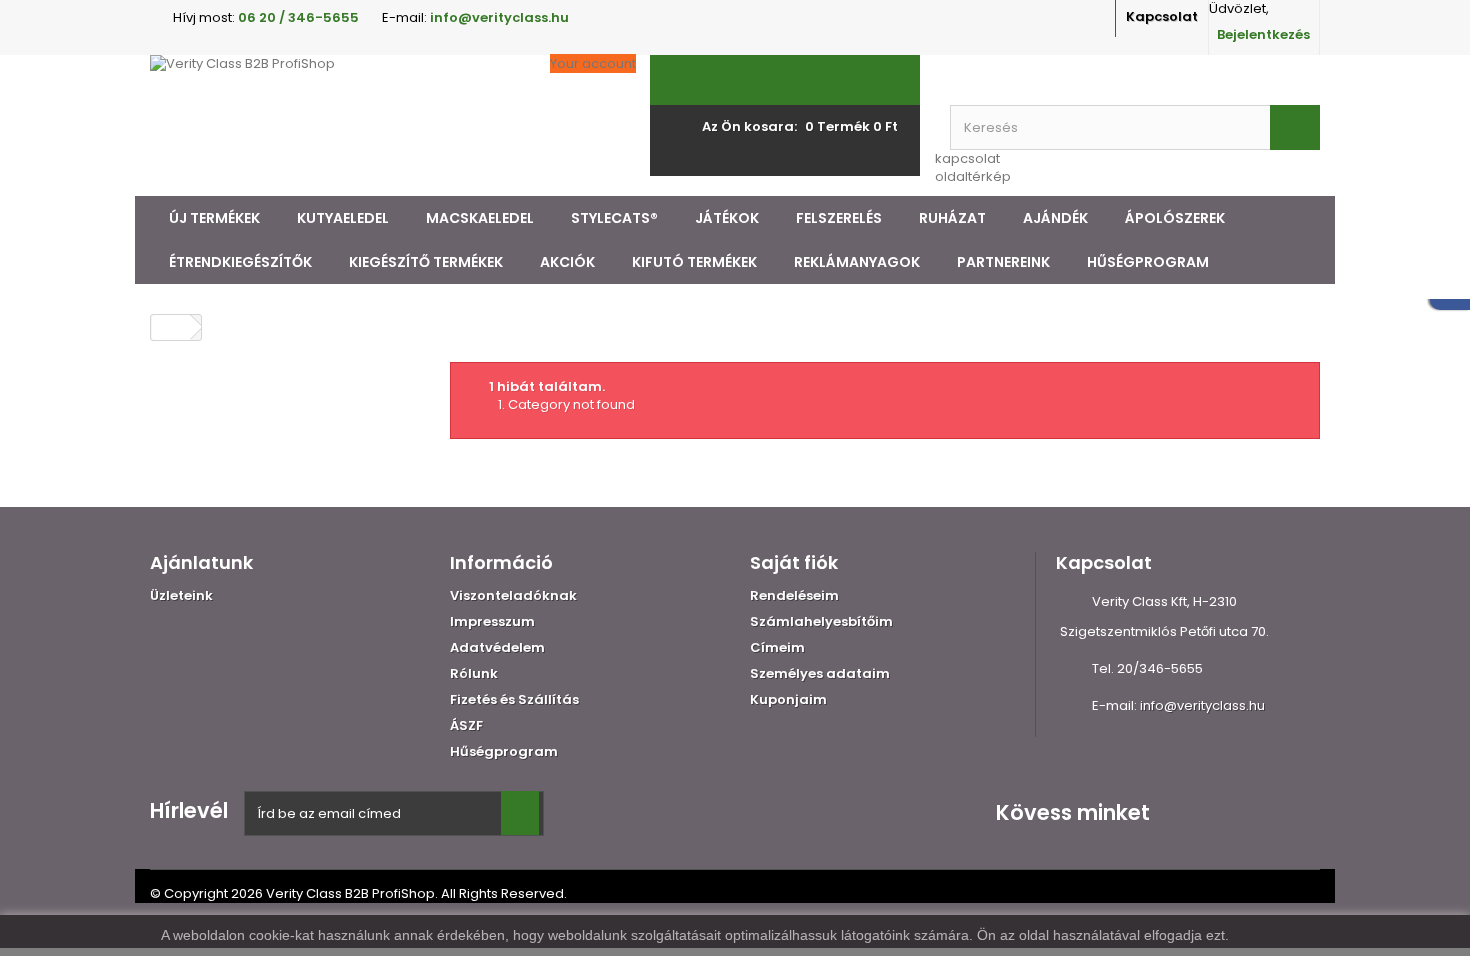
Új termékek (214, 218)
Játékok (727, 218)
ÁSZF (466, 725)
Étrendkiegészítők (240, 262)
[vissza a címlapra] (171, 327)
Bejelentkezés (1263, 34)
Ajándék (1055, 218)
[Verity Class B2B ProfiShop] (335, 125)
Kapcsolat (1162, 16)
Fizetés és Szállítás (514, 699)
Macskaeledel (480, 218)
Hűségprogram (1148, 262)
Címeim (777, 647)
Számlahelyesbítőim (821, 621)
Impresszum (492, 621)
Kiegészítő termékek (426, 262)
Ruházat (952, 218)
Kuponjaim (788, 699)
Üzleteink (181, 595)
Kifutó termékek (694, 262)
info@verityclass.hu (1202, 705)
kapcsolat (967, 158)
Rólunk (474, 673)
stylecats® (614, 218)
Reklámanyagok (857, 262)
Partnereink (1003, 262)
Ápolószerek (1175, 218)
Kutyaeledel (343, 218)
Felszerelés (839, 218)
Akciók (567, 262)
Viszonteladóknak (513, 595)
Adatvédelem (497, 647)
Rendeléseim (794, 595)
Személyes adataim (820, 673)
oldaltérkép (973, 176)
